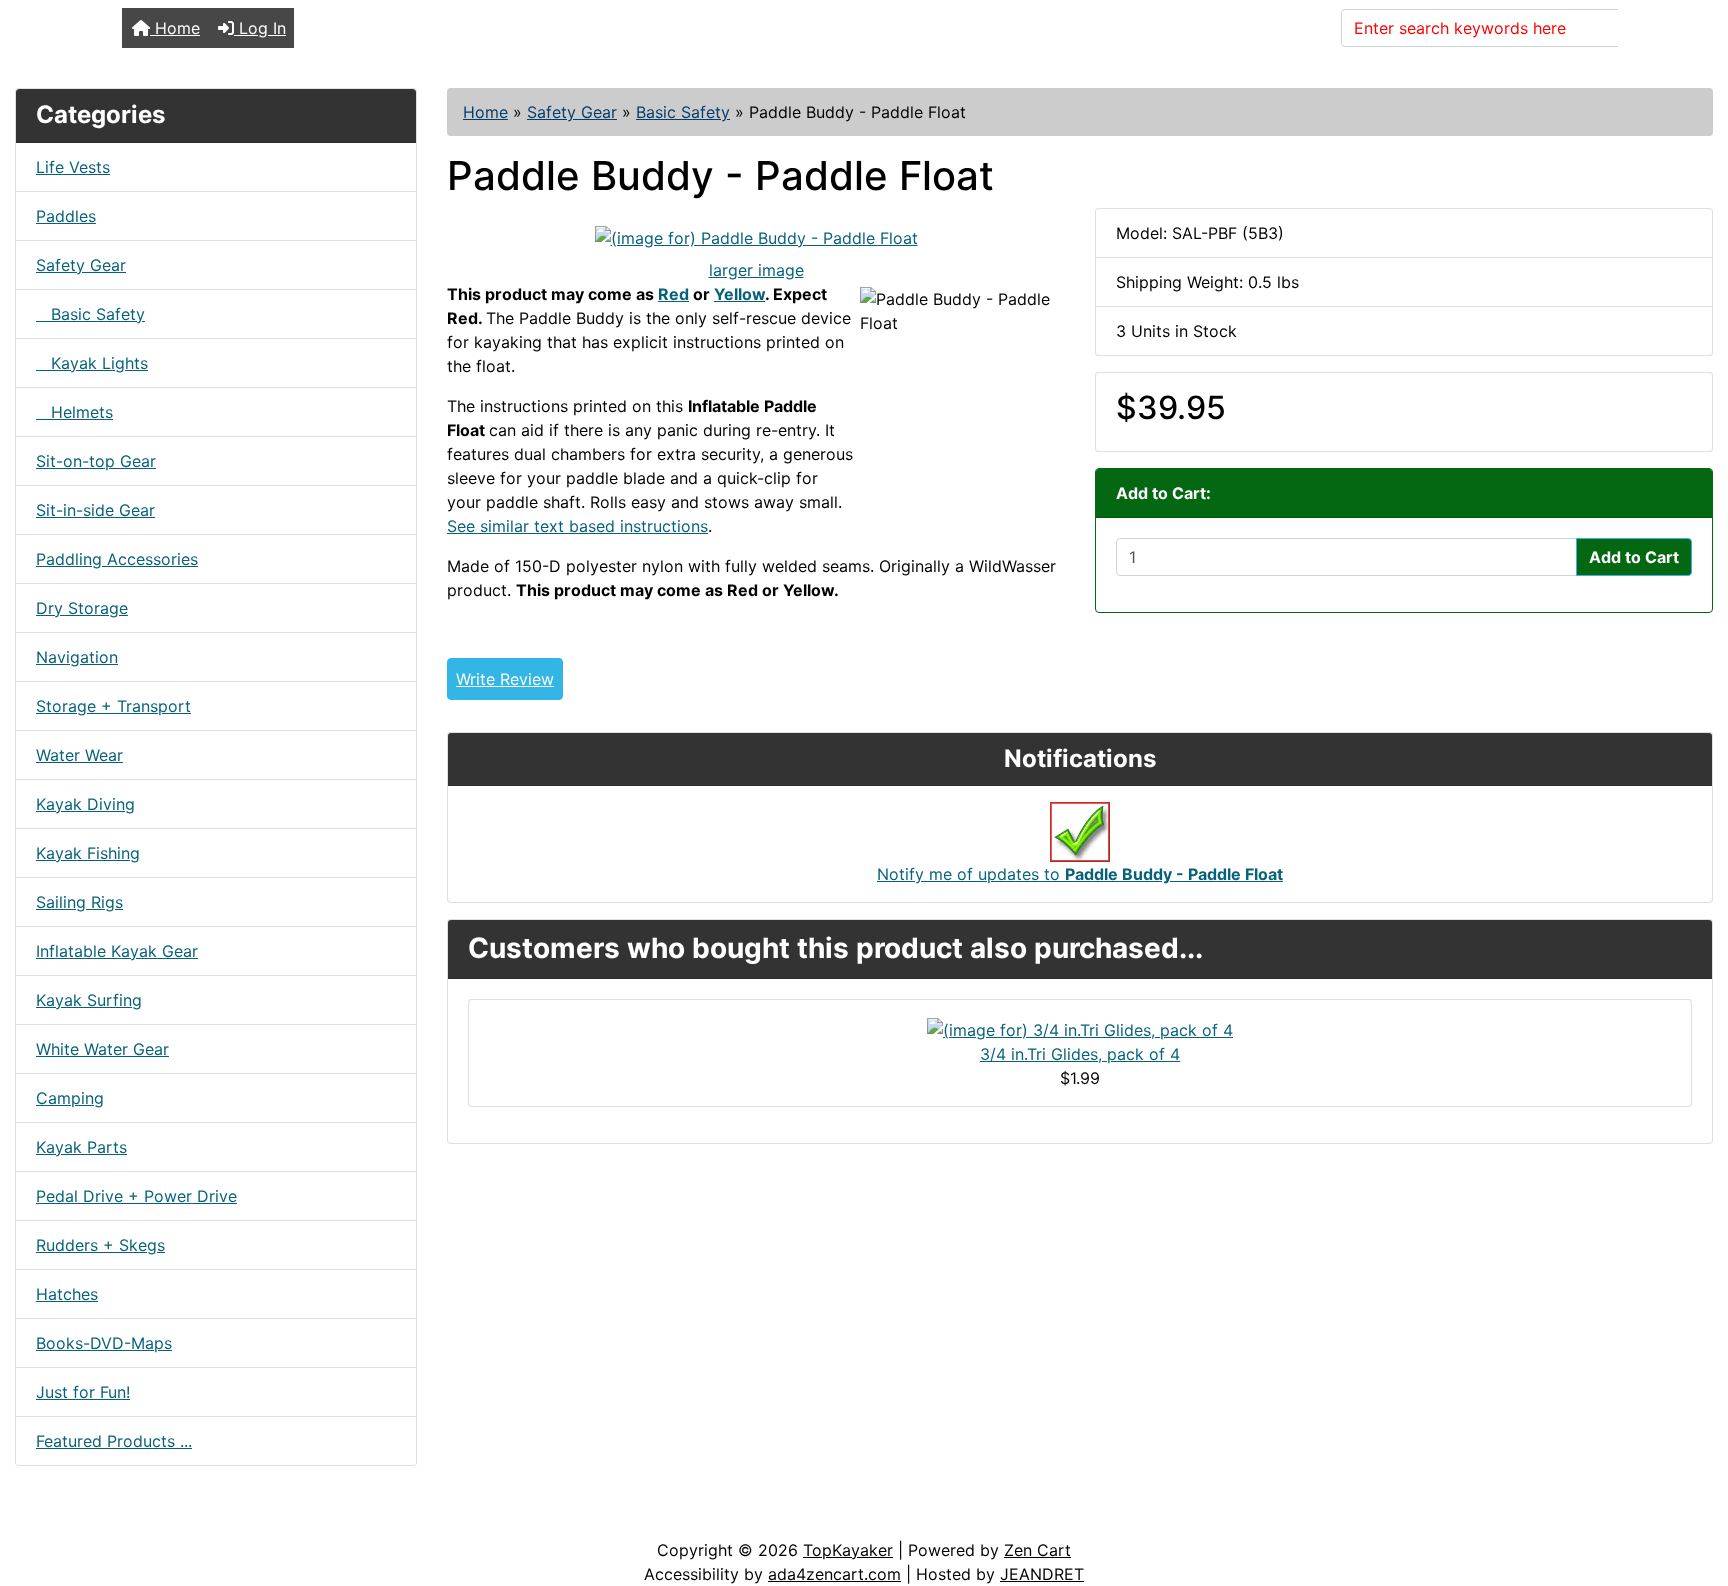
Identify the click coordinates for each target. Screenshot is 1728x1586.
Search (1657, 28)
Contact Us (167, 1518)
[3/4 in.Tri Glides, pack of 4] (1080, 1028)
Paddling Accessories (117, 559)
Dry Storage (82, 608)
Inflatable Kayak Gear (117, 951)
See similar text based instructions (577, 526)
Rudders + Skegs (100, 1245)
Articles (61, 1518)
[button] (1691, 1487)
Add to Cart (1634, 557)
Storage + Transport (113, 706)
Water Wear (79, 755)
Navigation (77, 657)
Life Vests (73, 167)
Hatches (67, 1294)
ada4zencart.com (834, 1574)
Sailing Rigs (79, 902)
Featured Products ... (114, 1441)
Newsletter (287, 1518)
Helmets (74, 412)
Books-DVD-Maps (104, 1343)
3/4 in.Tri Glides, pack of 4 (1080, 1054)
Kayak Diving (85, 804)
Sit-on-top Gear (96, 461)
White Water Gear (102, 1049)
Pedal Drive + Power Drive (136, 1196)
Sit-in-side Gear (95, 510)
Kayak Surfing (89, 1000)
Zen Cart (1037, 1550)
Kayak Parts (81, 1147)
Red (673, 294)
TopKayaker (848, 1550)
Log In (260, 28)
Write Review (505, 679)
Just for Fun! (83, 1392)
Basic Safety (683, 112)
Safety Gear (572, 112)
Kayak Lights (92, 363)
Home (175, 28)
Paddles (66, 216)
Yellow (739, 294)
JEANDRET (1042, 1574)
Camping (70, 1098)
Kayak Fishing (88, 853)
